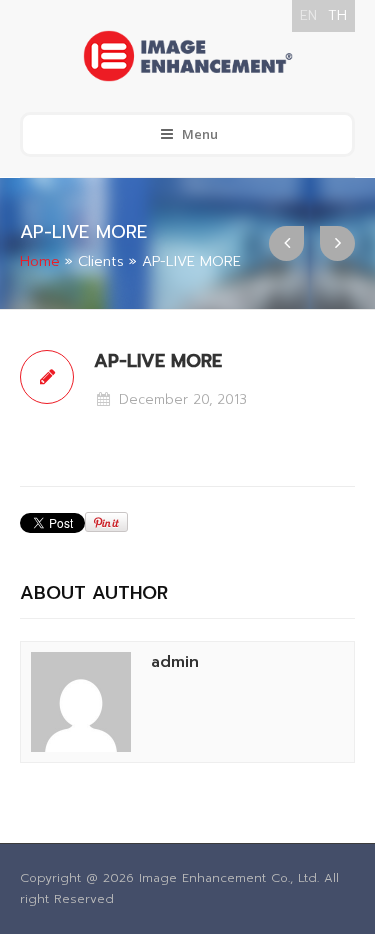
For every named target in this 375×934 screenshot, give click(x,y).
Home (40, 261)
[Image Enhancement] (187, 56)
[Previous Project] (286, 243)
